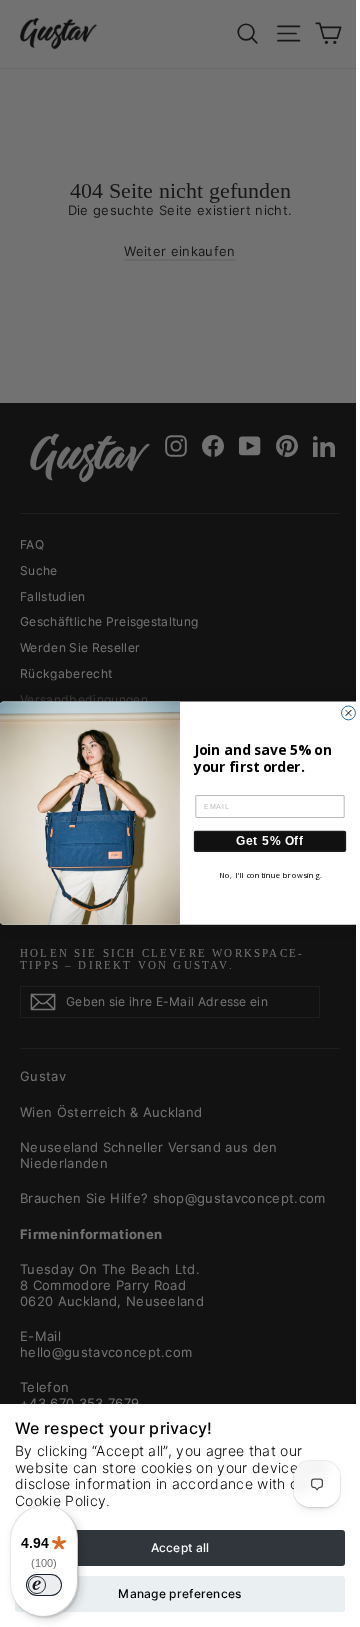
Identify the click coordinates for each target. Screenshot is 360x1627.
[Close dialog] (349, 713)
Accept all (180, 1547)
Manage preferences (179, 1593)
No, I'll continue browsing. (270, 875)
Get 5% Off (269, 841)
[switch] (44, 1585)
